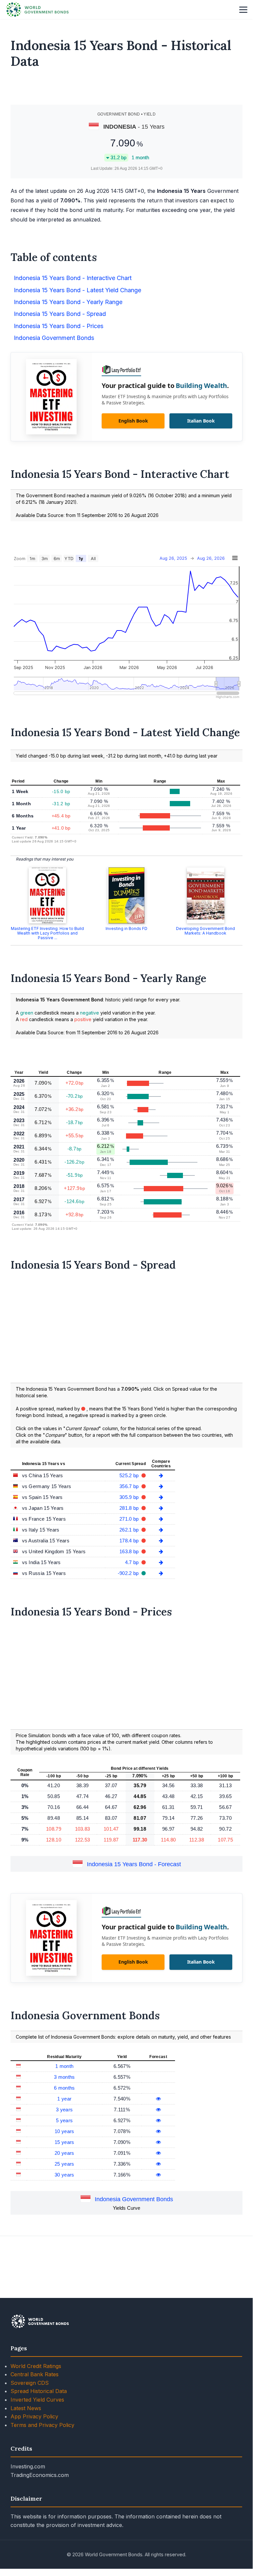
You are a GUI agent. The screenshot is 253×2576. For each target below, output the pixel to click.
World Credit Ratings (36, 2366)
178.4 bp (130, 1541)
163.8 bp (130, 1551)
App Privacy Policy (34, 2416)
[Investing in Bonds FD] (126, 895)
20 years (64, 2153)
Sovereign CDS (30, 2383)
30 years (64, 2175)
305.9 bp (130, 1497)
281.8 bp (130, 1508)
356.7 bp (130, 1486)
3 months (64, 2077)
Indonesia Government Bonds (134, 2199)
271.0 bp (130, 1519)
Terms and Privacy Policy (42, 2425)
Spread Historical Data (39, 2391)
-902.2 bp (129, 1573)
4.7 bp (133, 1562)
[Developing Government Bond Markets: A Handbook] (206, 895)
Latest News (26, 2408)
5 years (64, 2120)
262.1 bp (130, 1530)
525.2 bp (130, 1475)
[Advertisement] (127, 90)
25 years (64, 2164)
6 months (64, 2088)
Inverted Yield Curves (37, 2400)
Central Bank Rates (35, 2374)
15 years (64, 2142)
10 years (64, 2131)
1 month (64, 2066)
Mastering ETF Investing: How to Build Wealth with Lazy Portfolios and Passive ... (47, 933)
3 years (64, 2110)
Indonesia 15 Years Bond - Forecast (134, 1864)
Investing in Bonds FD (126, 928)
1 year (64, 2099)
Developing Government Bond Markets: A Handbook (205, 931)
